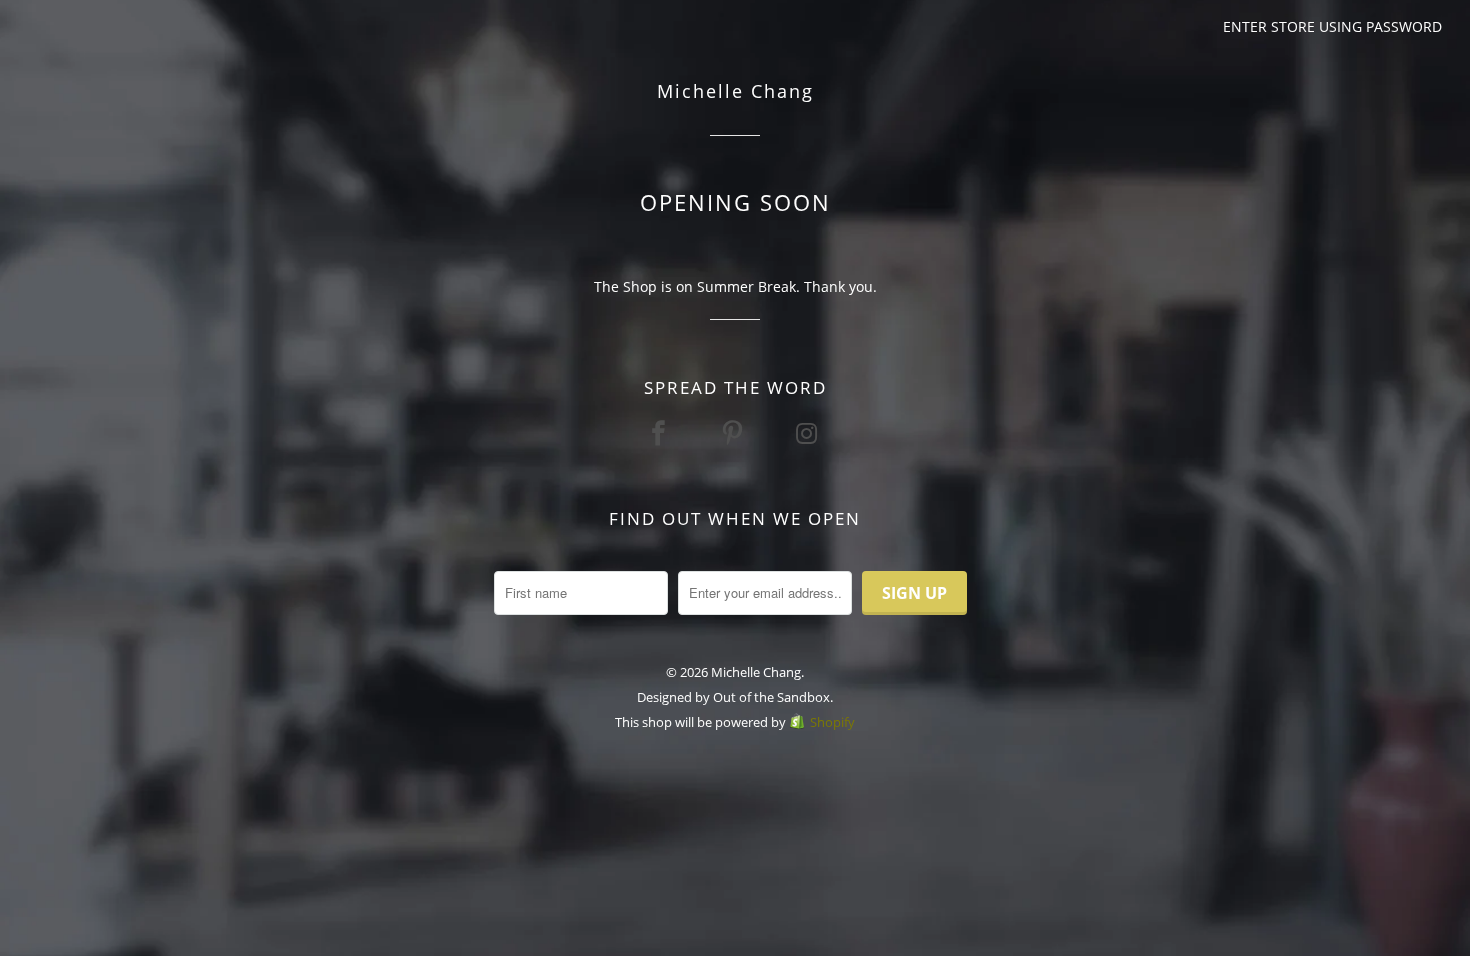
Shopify (832, 722)
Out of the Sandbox (771, 697)
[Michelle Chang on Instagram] (809, 433)
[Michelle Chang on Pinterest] (735, 433)
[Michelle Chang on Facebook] (661, 433)
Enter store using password (1332, 26)
